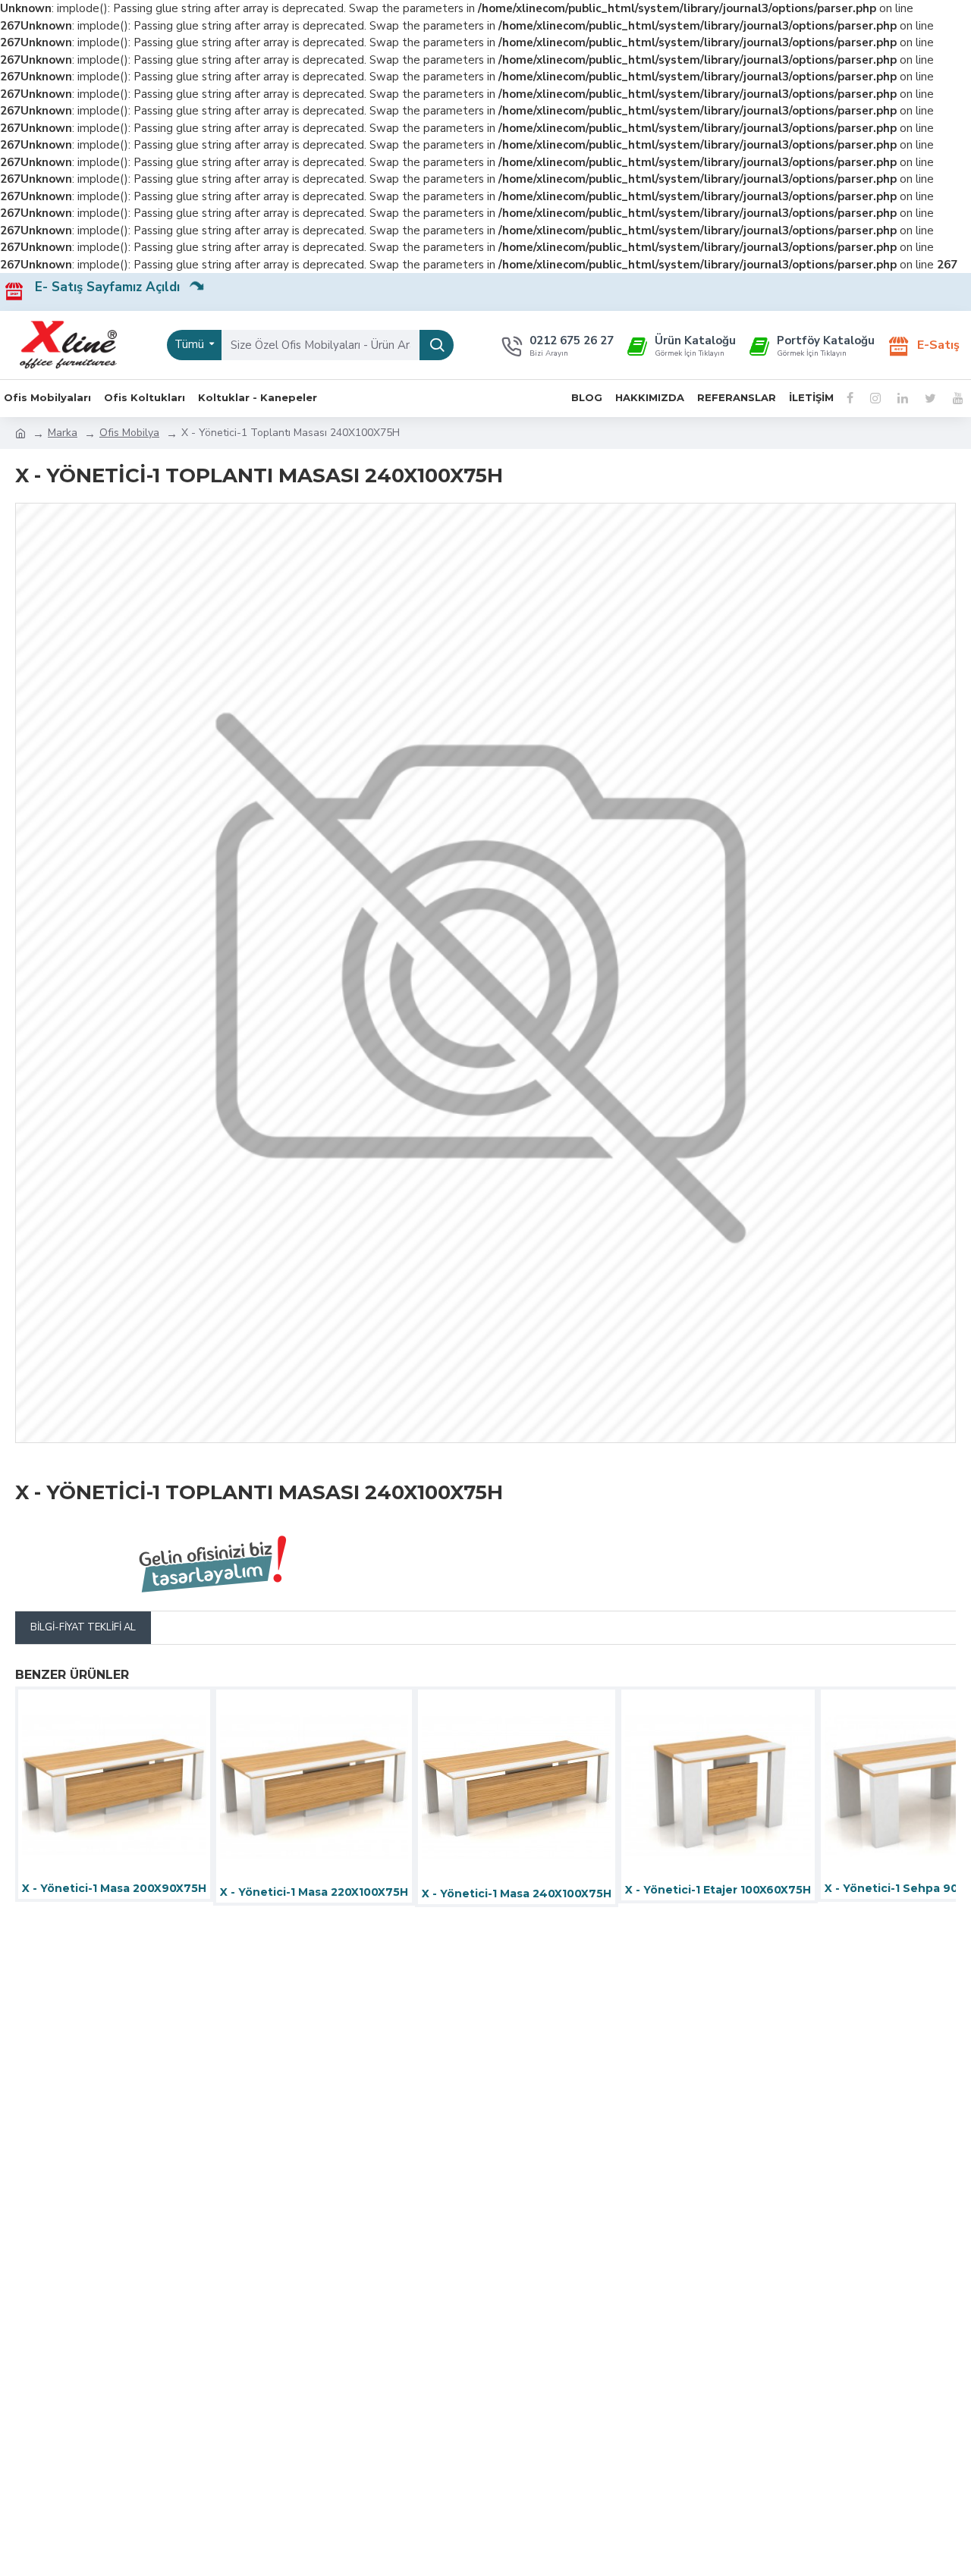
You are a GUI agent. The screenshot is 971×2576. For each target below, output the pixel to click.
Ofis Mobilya (129, 433)
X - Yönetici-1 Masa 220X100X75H (314, 1892)
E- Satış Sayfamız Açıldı (113, 287)
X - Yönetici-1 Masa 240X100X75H (517, 1894)
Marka (63, 433)
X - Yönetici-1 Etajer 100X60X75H (718, 1890)
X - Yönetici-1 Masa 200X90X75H (114, 1888)
